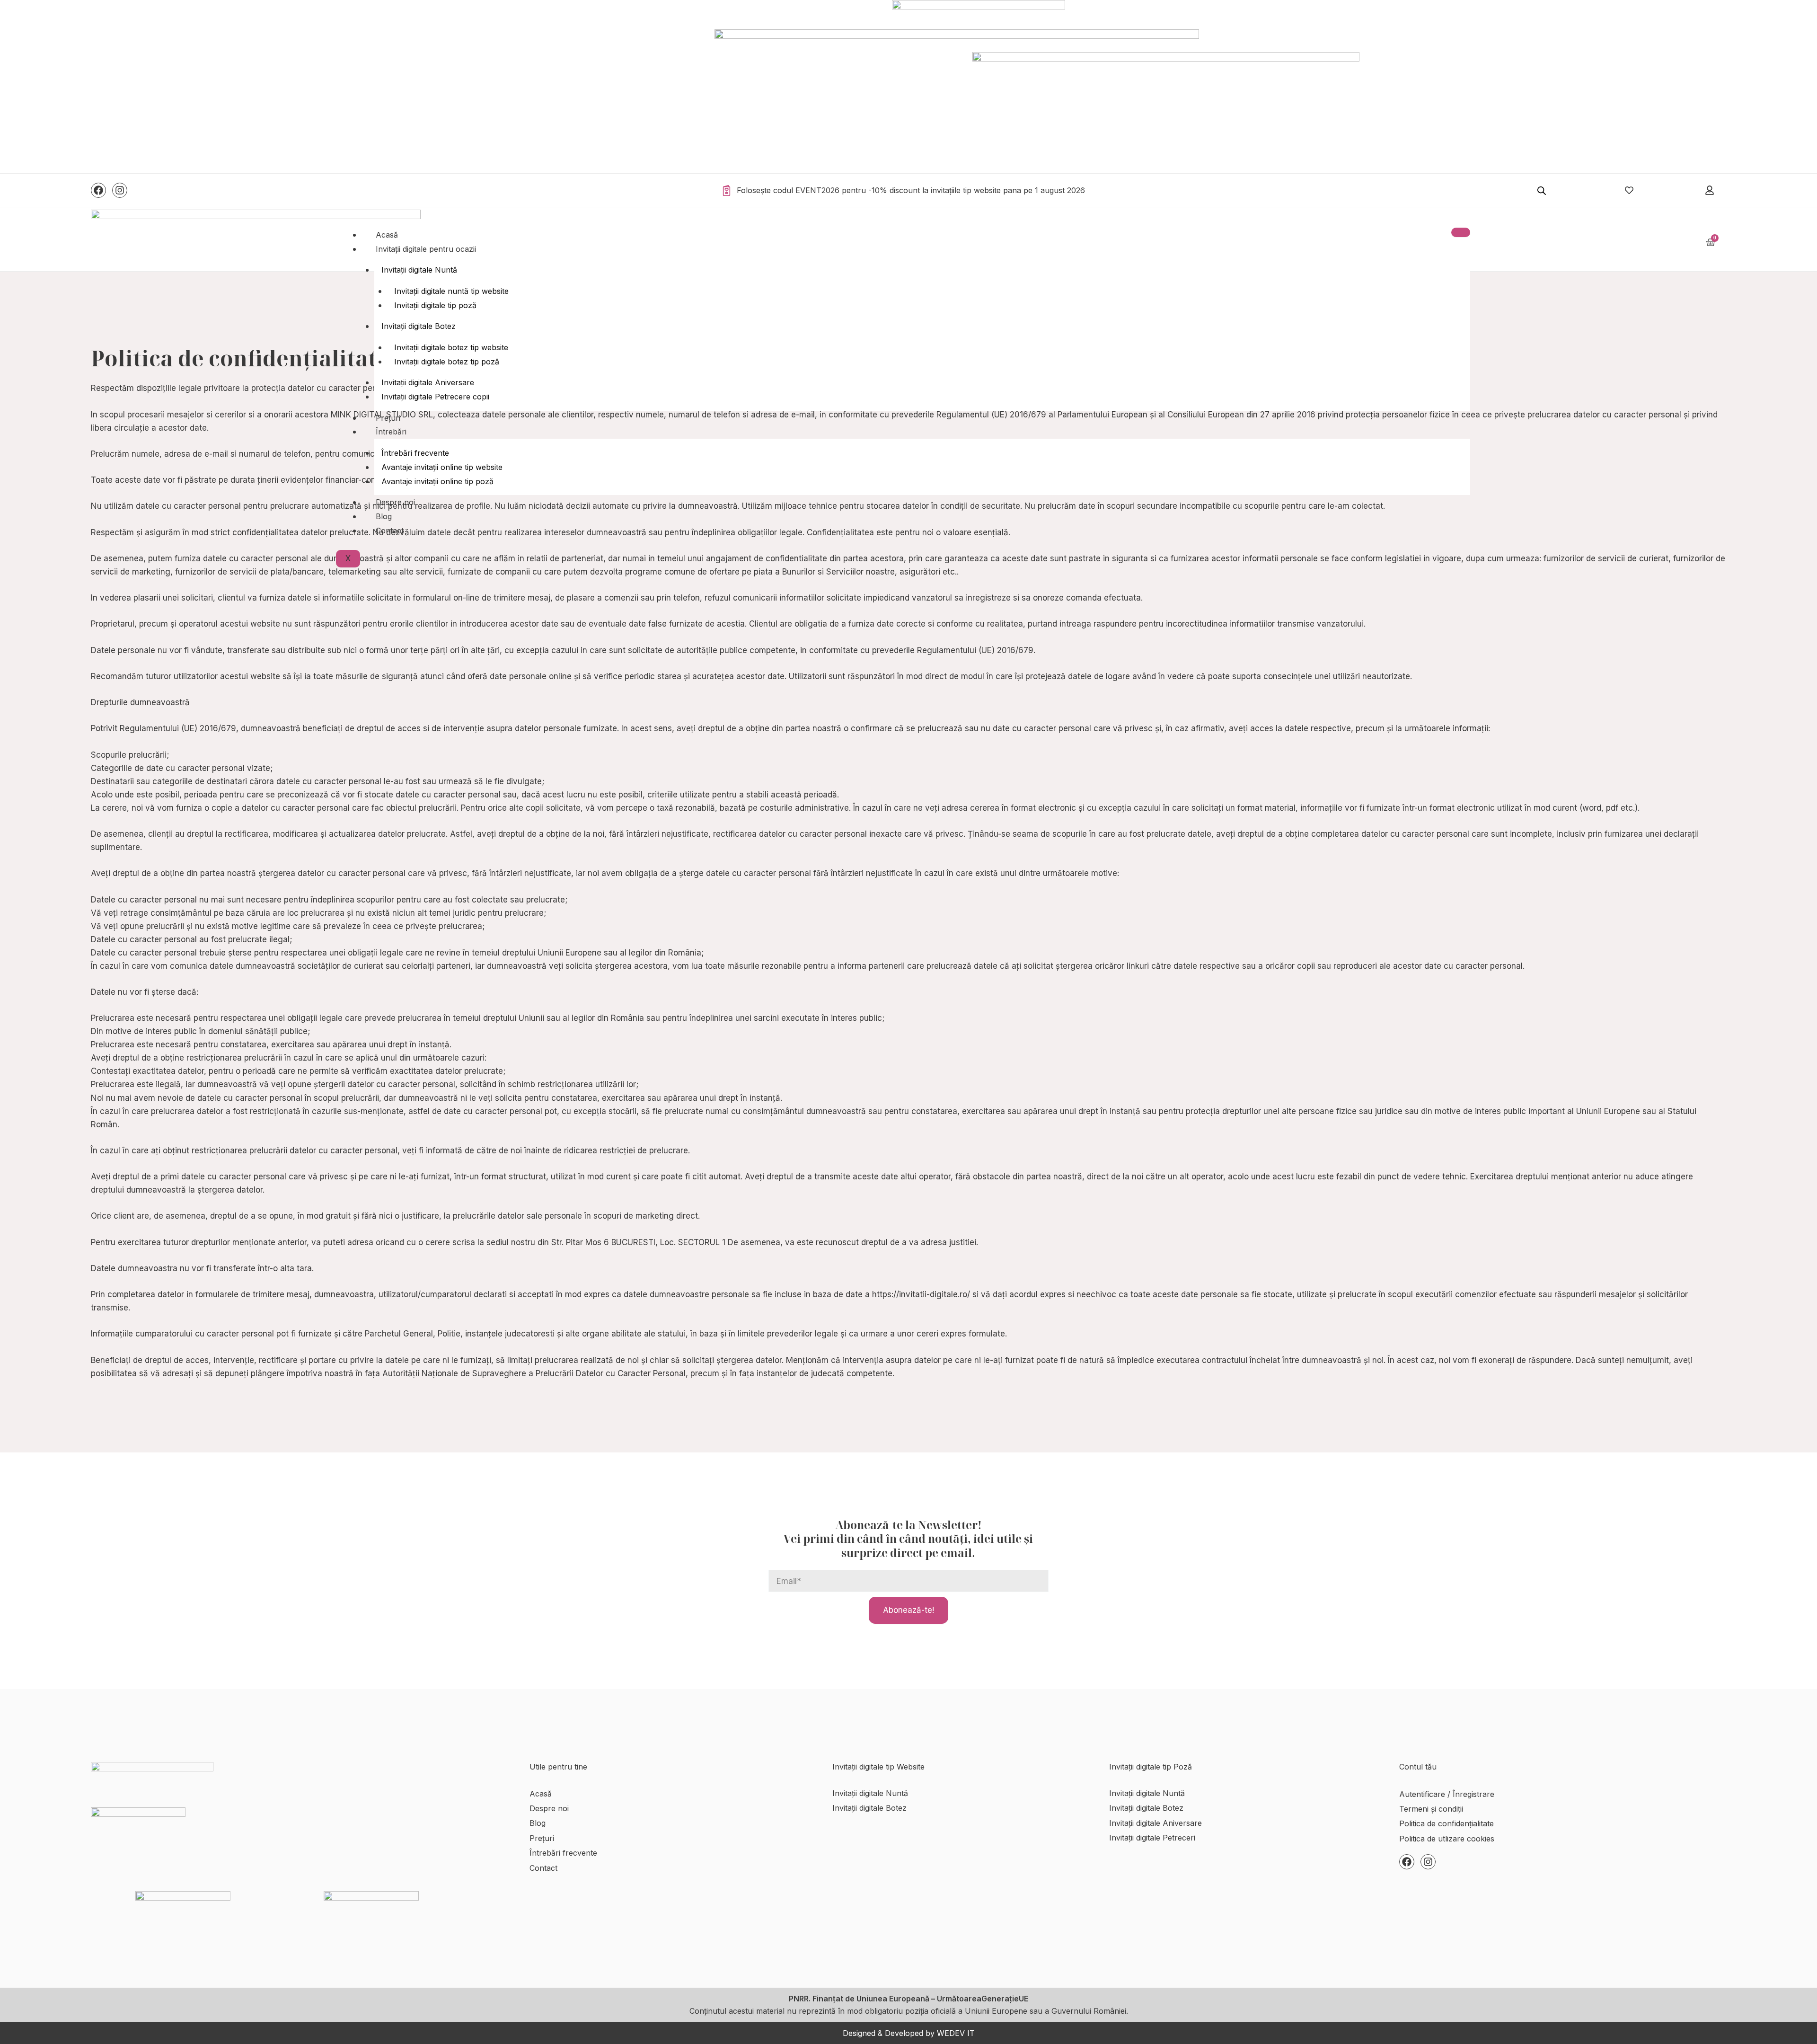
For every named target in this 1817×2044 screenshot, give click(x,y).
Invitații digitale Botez (419, 326)
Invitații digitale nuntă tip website (451, 291)
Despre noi (395, 502)
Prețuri (388, 418)
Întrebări (391, 432)
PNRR (799, 1999)
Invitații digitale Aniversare (428, 382)
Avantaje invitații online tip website (442, 467)
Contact (390, 531)
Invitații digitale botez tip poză (447, 362)
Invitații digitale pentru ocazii (426, 249)
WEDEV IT (956, 2033)
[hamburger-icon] (1461, 232)
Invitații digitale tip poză (435, 305)
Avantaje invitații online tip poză (437, 481)
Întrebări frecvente (415, 453)
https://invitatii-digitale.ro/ (921, 1294)
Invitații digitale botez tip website (451, 347)
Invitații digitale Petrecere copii (435, 397)
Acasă (387, 235)
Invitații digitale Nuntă (419, 270)
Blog (384, 516)
